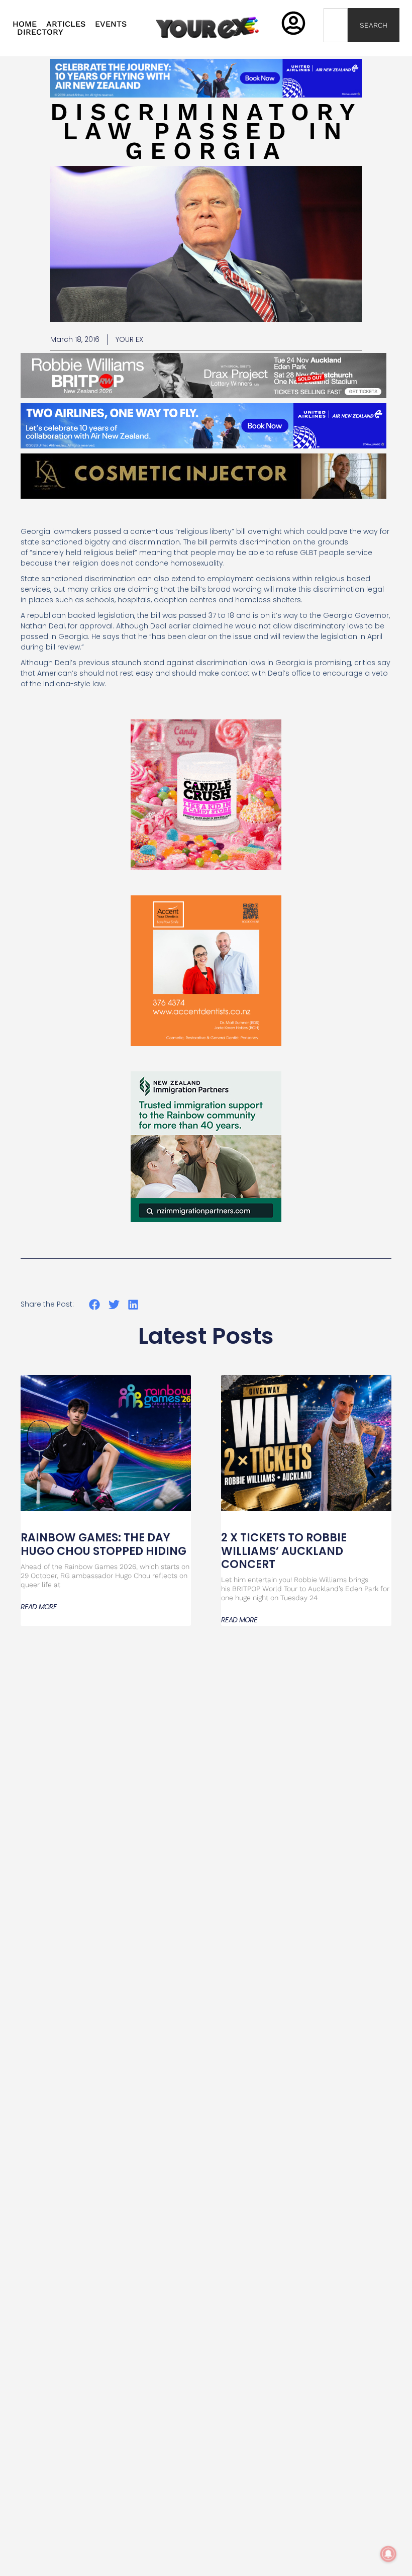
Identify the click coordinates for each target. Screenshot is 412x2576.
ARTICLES (66, 24)
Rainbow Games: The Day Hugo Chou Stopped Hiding (105, 1544)
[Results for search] (336, 48)
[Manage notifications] (388, 2554)
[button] (95, 1305)
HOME (25, 24)
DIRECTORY (40, 32)
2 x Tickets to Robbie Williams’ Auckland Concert (284, 1551)
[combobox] (336, 25)
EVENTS (111, 24)
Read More (39, 1607)
